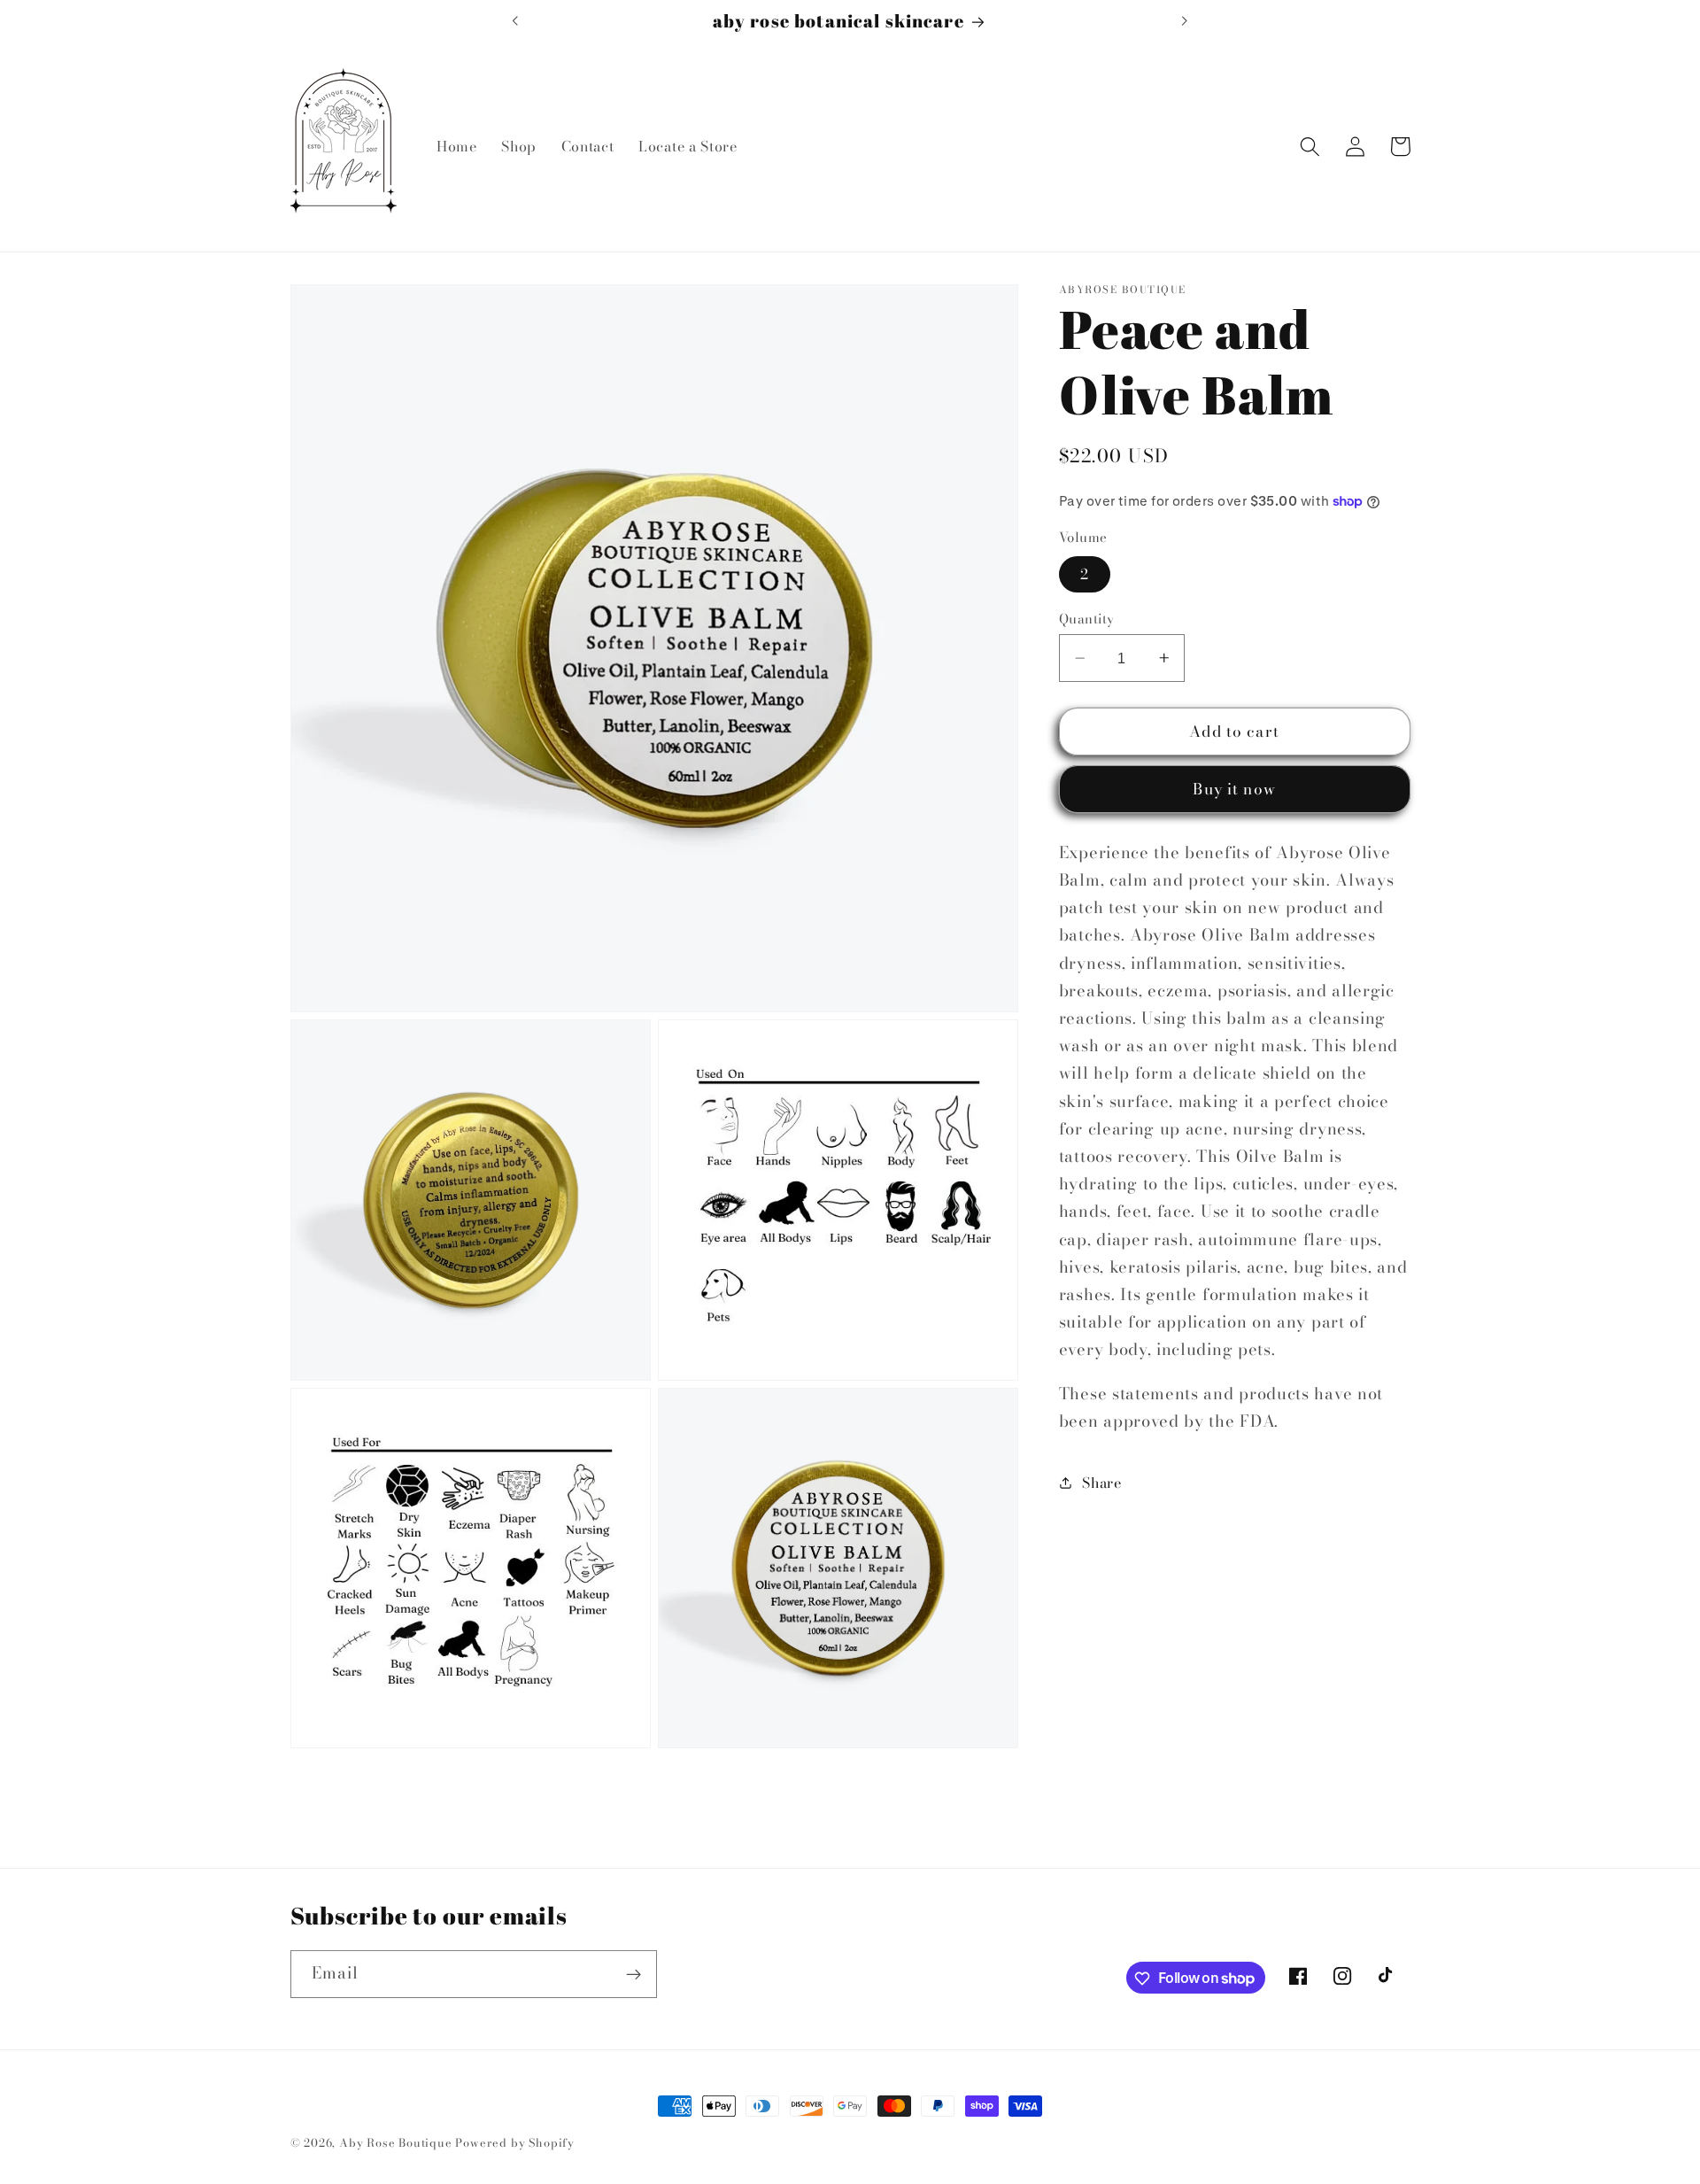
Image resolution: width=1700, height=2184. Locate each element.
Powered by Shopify (515, 2143)
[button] (1311, 147)
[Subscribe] (634, 1974)
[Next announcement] (1185, 20)
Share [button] (1101, 1483)
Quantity (1087, 619)
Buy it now (1234, 789)
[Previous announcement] (515, 20)
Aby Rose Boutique (396, 2143)
